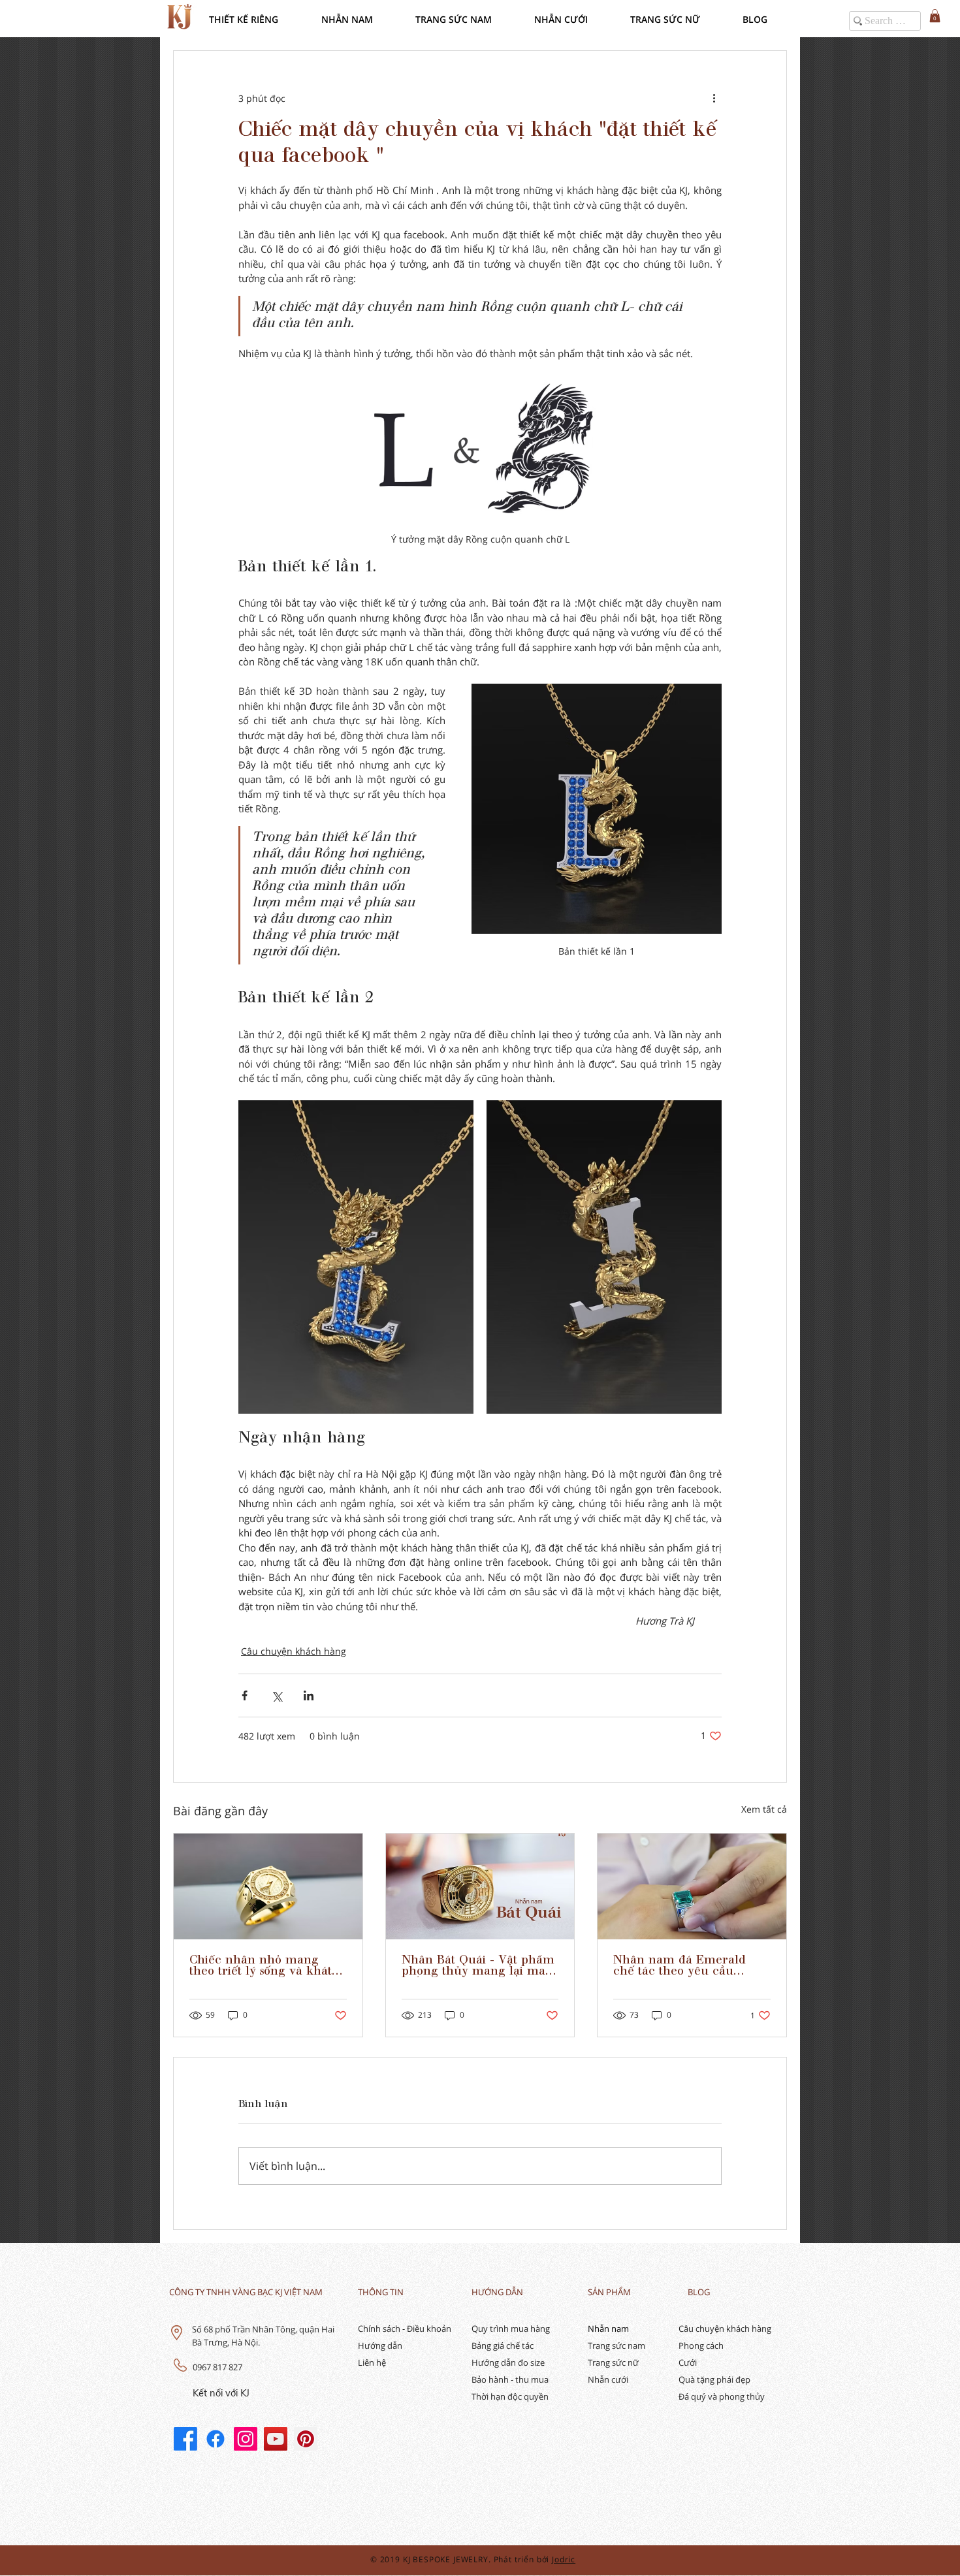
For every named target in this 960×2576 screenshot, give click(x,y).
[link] (935, 16)
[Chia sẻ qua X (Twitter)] (277, 1695)
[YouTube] (276, 2439)
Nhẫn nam (608, 2329)
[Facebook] (185, 2439)
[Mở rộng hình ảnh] (356, 1257)
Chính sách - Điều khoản (405, 2329)
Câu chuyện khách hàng (294, 1651)
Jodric (564, 2559)
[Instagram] (246, 2439)
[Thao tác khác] (714, 98)
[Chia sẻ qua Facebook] (245, 1695)
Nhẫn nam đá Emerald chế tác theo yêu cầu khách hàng (680, 1966)
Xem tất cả (764, 1809)
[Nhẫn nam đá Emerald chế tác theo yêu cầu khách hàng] (692, 1886)
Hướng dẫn (380, 2345)
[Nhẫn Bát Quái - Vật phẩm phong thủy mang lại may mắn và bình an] (480, 1886)
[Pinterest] (306, 2439)
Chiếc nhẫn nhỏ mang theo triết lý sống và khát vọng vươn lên (261, 1966)
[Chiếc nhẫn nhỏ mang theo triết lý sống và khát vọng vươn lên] (268, 1886)
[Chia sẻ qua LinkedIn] (309, 1695)
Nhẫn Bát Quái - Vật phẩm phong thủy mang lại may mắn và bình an (478, 1966)
